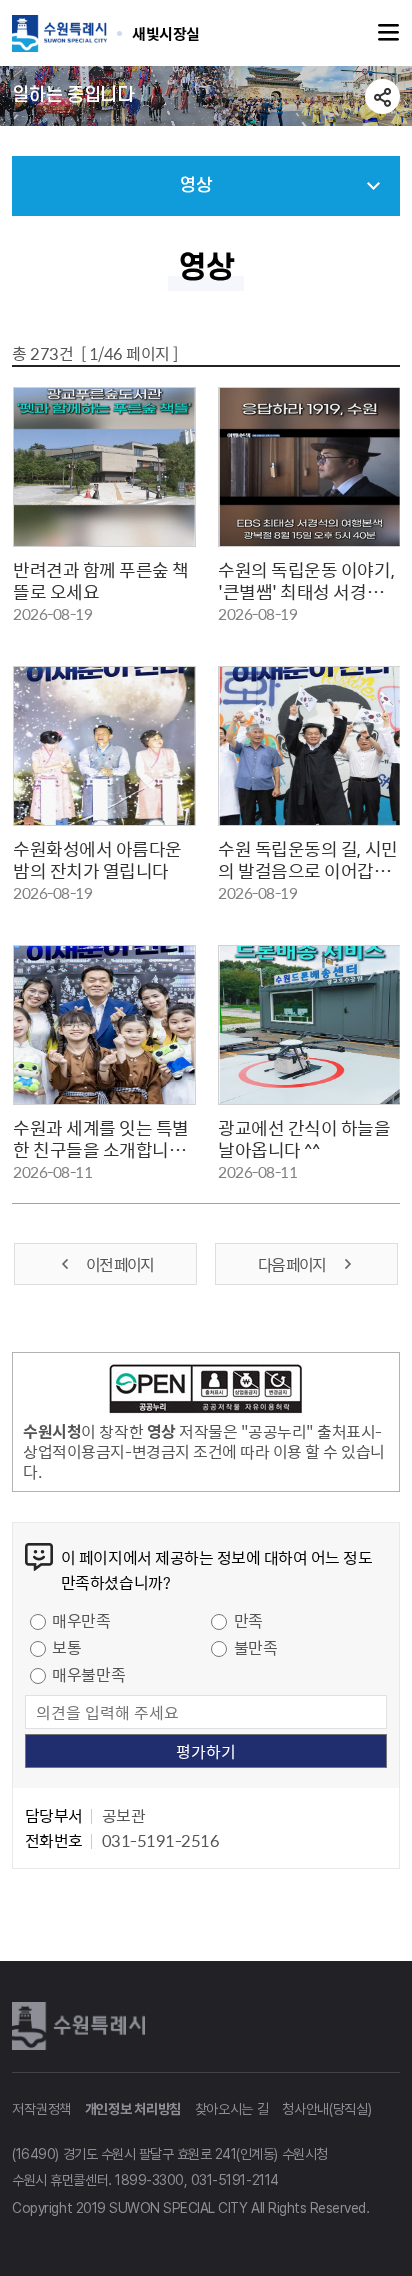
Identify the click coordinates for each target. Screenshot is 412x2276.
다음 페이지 (292, 1264)
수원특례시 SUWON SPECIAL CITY (166, 33)
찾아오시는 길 (232, 2109)
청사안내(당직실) (326, 2109)
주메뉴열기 (389, 33)
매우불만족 (88, 1674)
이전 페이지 (119, 1264)
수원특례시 (82, 2026)
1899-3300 (149, 2180)
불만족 (256, 1647)
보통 (66, 1647)
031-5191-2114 (235, 2180)
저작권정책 (41, 2109)
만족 (248, 1620)
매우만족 (81, 1620)
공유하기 (382, 96)
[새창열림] (205, 1392)
